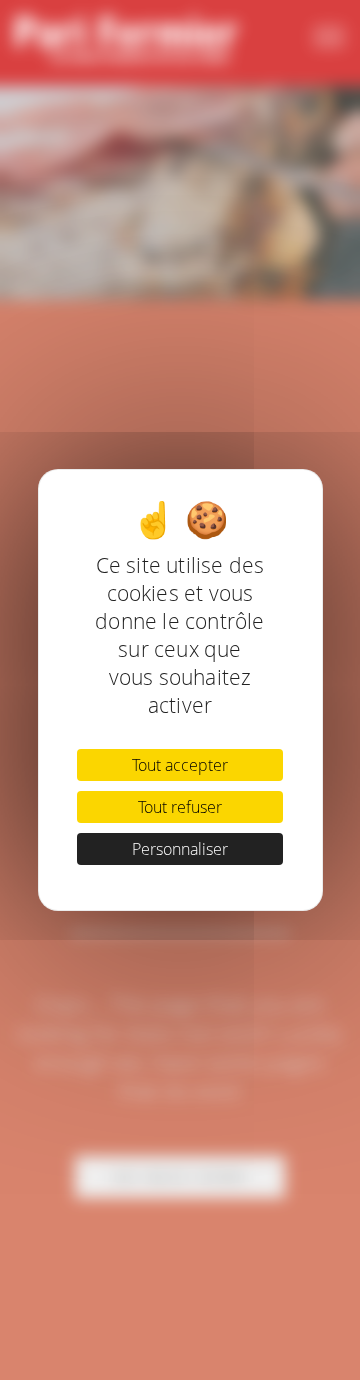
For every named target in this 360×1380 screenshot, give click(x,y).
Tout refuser (180, 807)
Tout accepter (180, 765)
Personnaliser (180, 849)
